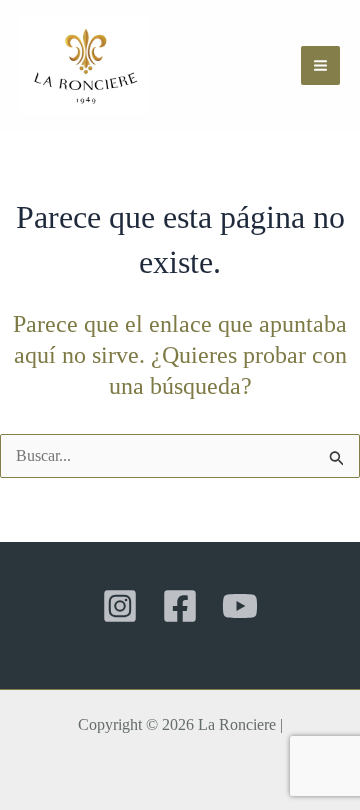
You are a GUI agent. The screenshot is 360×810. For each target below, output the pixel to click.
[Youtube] (240, 606)
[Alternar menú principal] (320, 65)
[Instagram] (120, 606)
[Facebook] (180, 606)
